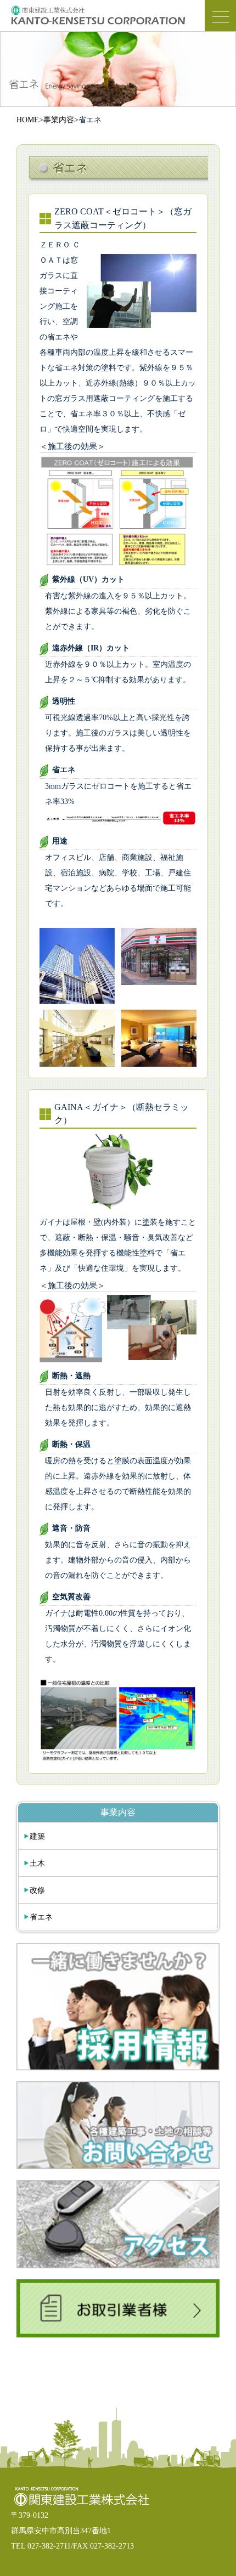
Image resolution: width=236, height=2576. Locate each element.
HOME (28, 120)
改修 (37, 1890)
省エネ (41, 1917)
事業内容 (59, 120)
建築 (37, 1836)
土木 (37, 1863)
